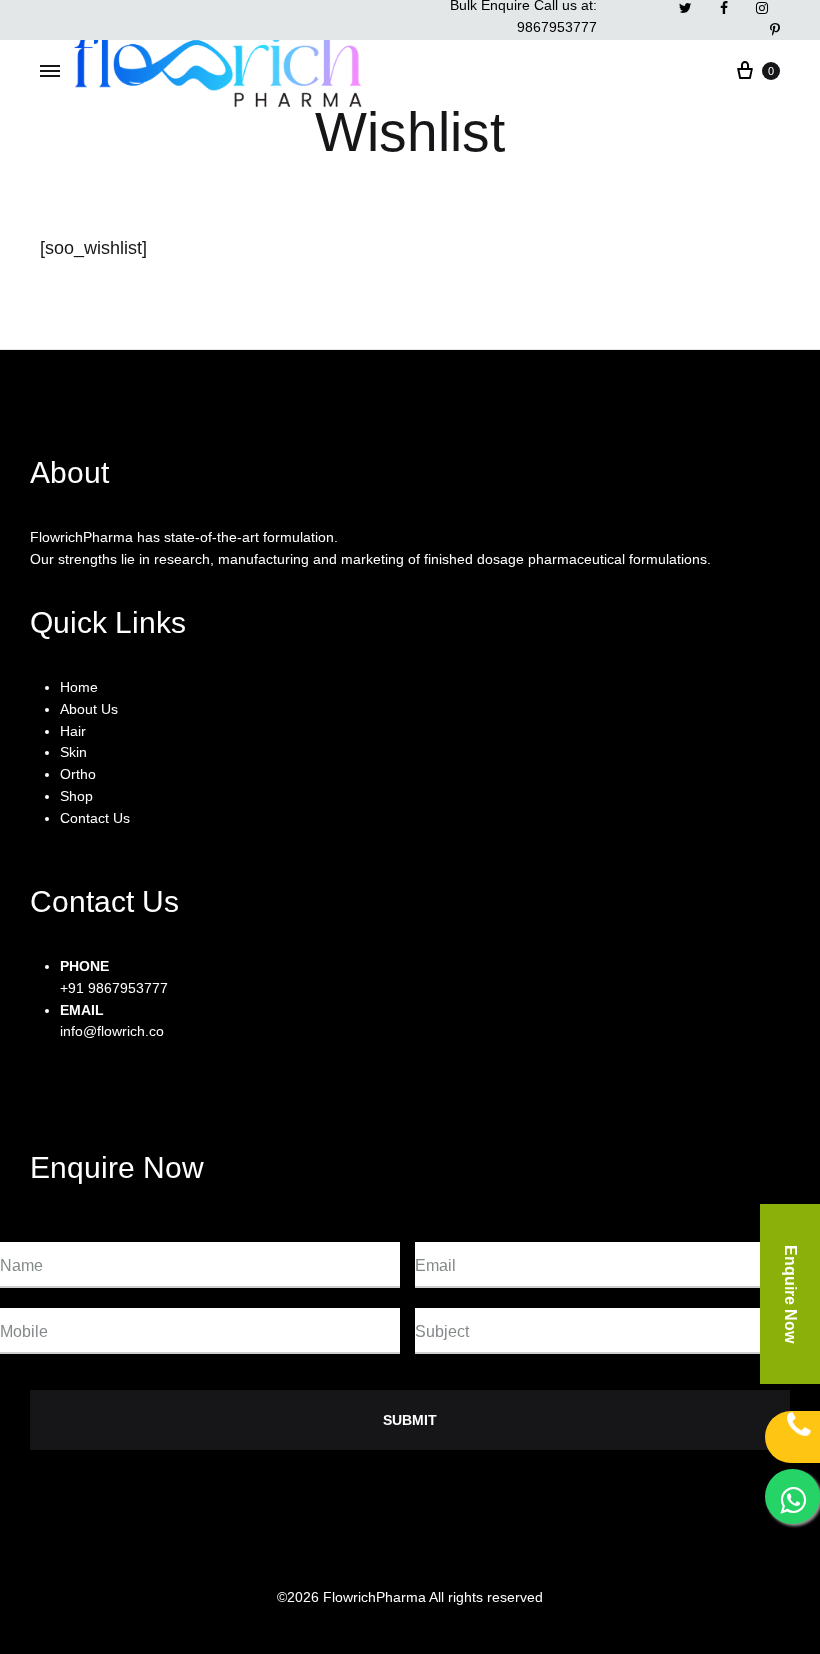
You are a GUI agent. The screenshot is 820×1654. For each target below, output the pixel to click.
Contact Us (95, 818)
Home (79, 687)
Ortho (78, 774)
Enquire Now (790, 1294)
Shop (76, 796)
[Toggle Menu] (50, 72)
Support (384, 1555)
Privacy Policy (281, 1555)
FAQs (460, 1555)
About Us (89, 709)
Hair (73, 731)
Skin (73, 752)
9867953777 (557, 27)
